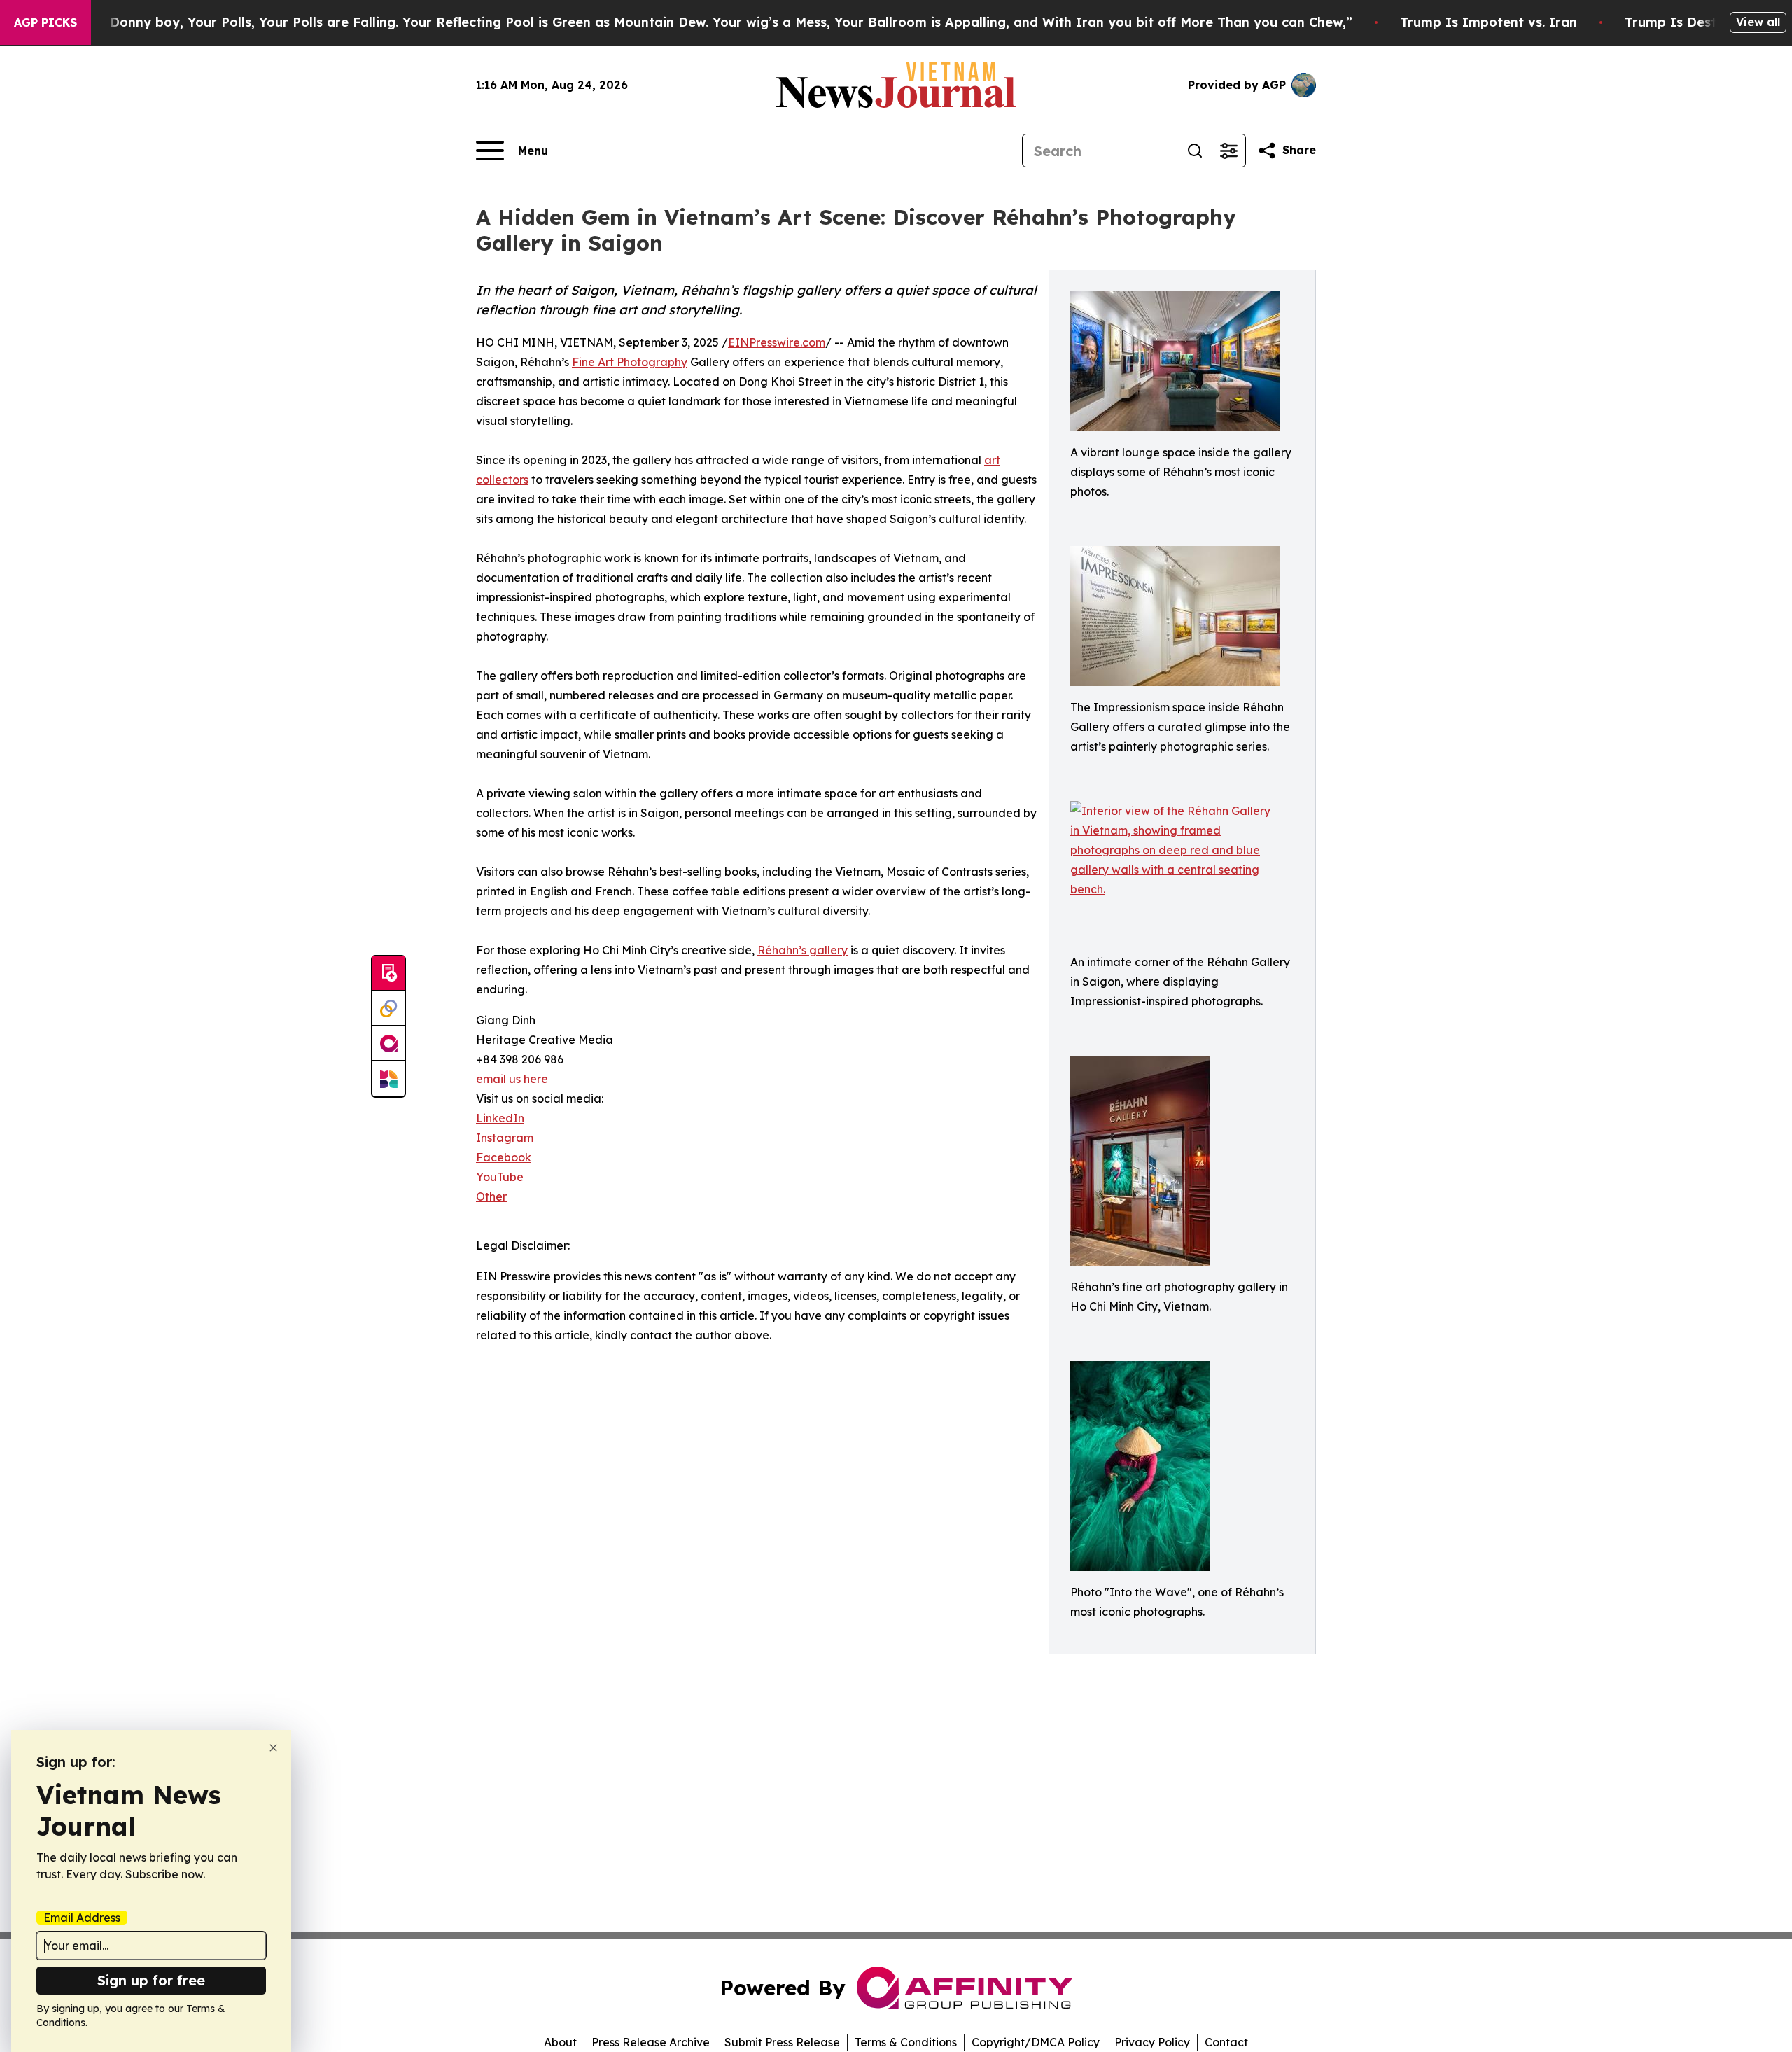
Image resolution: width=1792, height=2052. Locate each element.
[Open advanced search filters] (1228, 151)
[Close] (273, 1748)
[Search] (1195, 151)
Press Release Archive (651, 2042)
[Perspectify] (388, 1009)
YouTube (500, 1177)
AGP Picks (45, 22)
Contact (1226, 2042)
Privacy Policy (1152, 2042)
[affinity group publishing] (388, 1044)
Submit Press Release (782, 2042)
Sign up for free (151, 1980)
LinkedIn (500, 1118)
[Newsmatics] (388, 1079)
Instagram (505, 1138)
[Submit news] (388, 974)
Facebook (504, 1157)
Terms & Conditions (906, 2042)
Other (491, 1196)
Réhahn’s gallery (803, 950)
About (560, 2042)
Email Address (82, 1918)
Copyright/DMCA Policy (1036, 2042)
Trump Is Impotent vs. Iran (1489, 22)
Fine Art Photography (630, 362)
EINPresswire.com (777, 342)
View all (1758, 22)
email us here (512, 1079)
